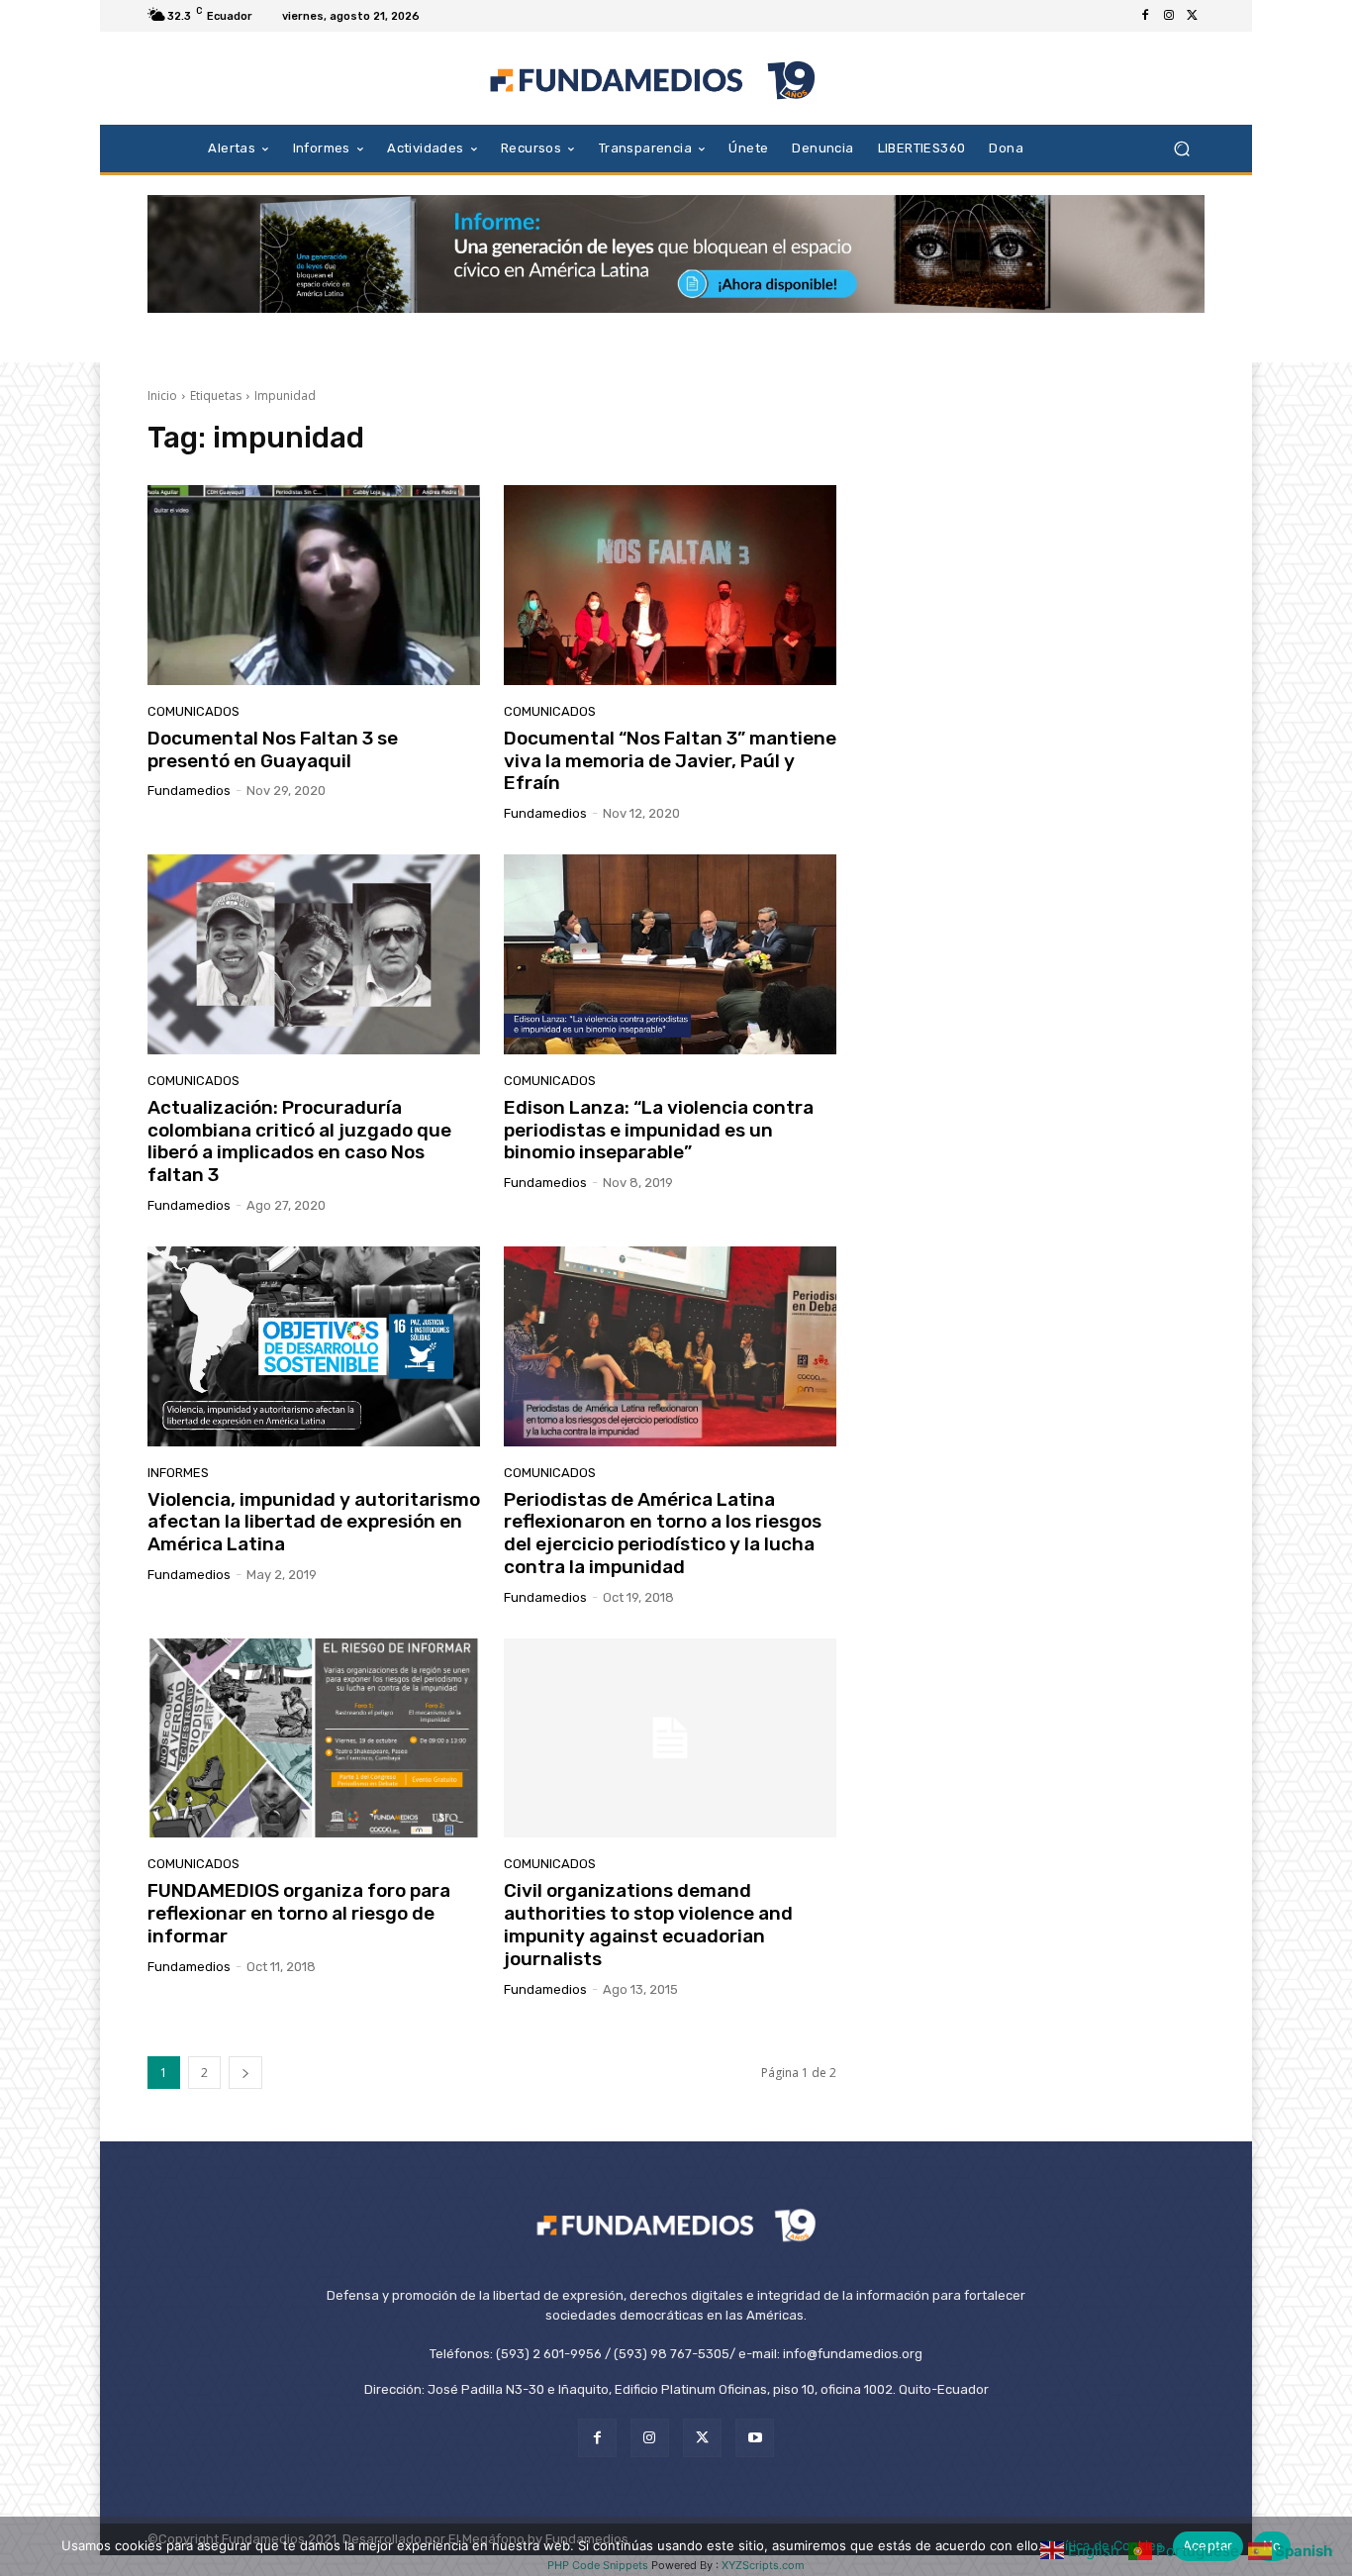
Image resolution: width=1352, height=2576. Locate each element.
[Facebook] (1145, 16)
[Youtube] (755, 2438)
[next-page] (245, 2073)
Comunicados (193, 711)
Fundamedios (189, 791)
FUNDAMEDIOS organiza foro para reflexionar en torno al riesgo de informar (299, 1913)
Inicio (162, 396)
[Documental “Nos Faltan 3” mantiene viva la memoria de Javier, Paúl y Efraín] (670, 585)
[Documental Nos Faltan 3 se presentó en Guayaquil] (314, 585)
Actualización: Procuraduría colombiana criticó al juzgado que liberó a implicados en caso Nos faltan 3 (299, 1141)
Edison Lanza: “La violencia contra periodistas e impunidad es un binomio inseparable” (659, 1130)
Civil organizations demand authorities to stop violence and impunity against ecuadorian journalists (648, 1924)
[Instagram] (1169, 16)
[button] (1181, 148)
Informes (178, 1473)
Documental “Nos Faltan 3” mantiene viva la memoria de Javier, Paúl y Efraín (670, 761)
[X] (1193, 16)
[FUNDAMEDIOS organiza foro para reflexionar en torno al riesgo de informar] (314, 1738)
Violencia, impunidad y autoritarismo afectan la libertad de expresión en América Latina (314, 1522)
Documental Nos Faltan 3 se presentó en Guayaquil (273, 749)
